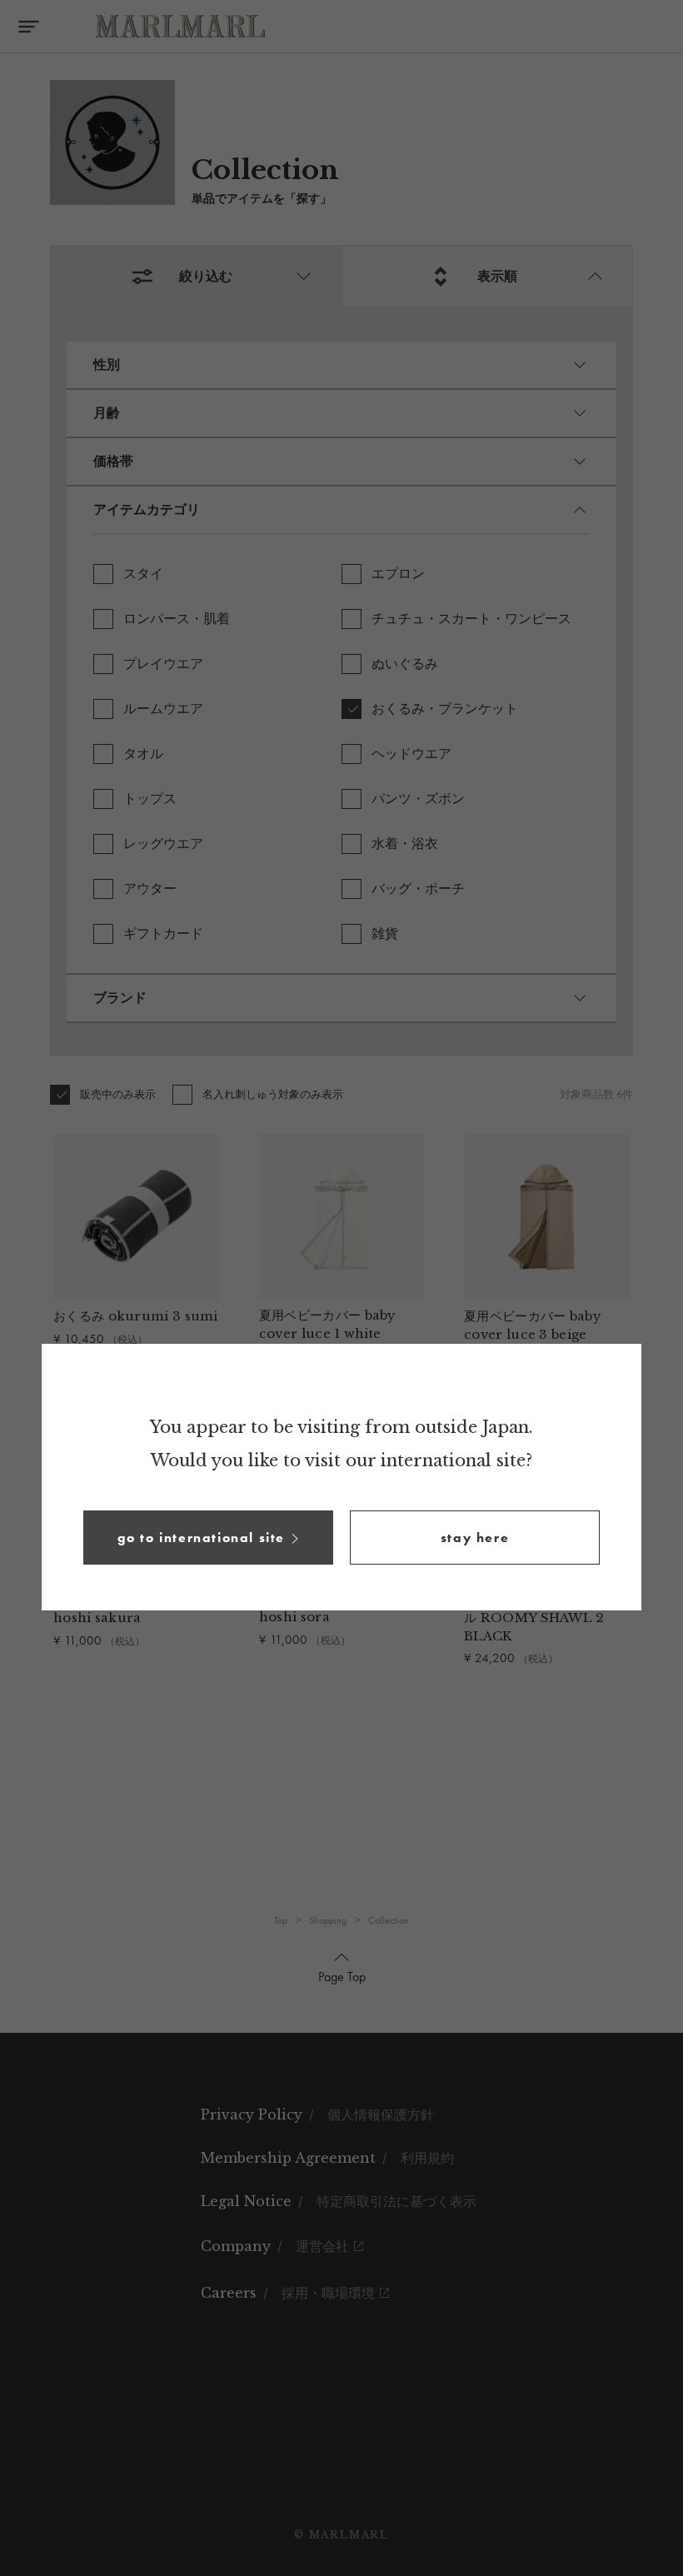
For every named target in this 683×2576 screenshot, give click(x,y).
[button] (208, 1538)
